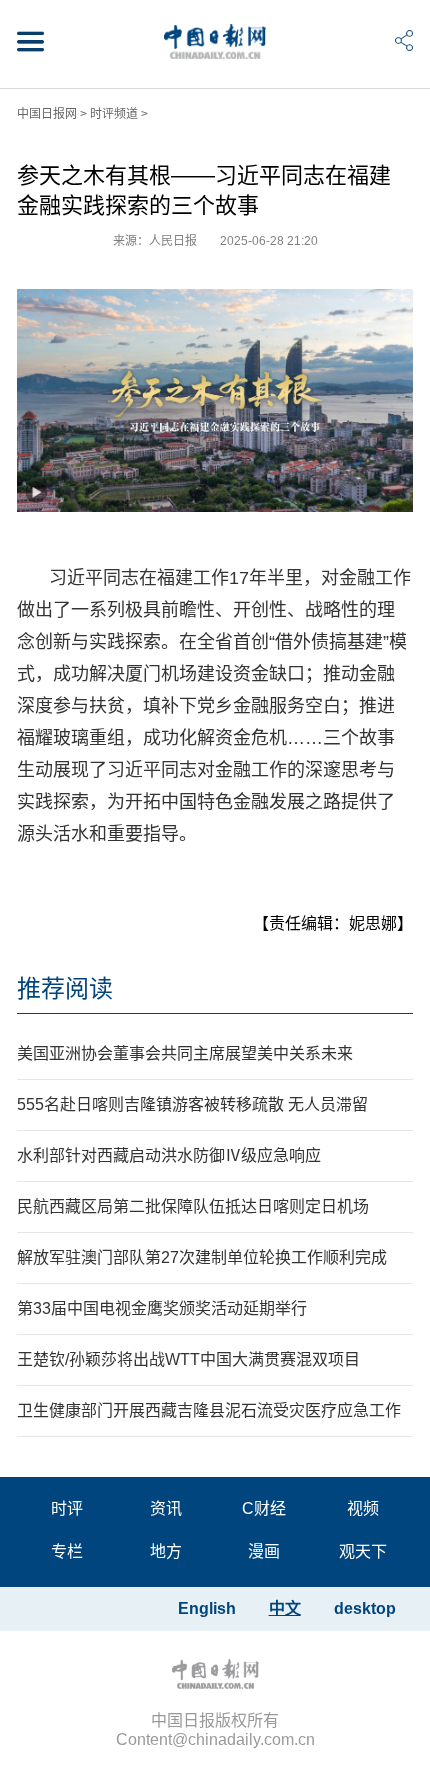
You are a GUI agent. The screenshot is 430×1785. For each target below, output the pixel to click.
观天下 (363, 1551)
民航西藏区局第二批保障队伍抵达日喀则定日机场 (193, 1206)
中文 (285, 1608)
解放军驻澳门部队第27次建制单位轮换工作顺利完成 (202, 1257)
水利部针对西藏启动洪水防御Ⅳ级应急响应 (169, 1155)
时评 (67, 1508)
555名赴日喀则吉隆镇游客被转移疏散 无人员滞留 (192, 1104)
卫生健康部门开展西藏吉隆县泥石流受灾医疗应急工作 (209, 1410)
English (207, 1608)
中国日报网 (47, 114)
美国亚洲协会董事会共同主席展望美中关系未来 (185, 1053)
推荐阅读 (65, 988)
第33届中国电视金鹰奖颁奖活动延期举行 (162, 1308)
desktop (365, 1608)
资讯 (166, 1508)
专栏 (67, 1551)
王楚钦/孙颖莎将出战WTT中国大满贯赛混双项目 (188, 1359)
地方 (166, 1551)
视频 (363, 1508)
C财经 (264, 1508)
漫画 (264, 1551)
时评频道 (114, 114)
